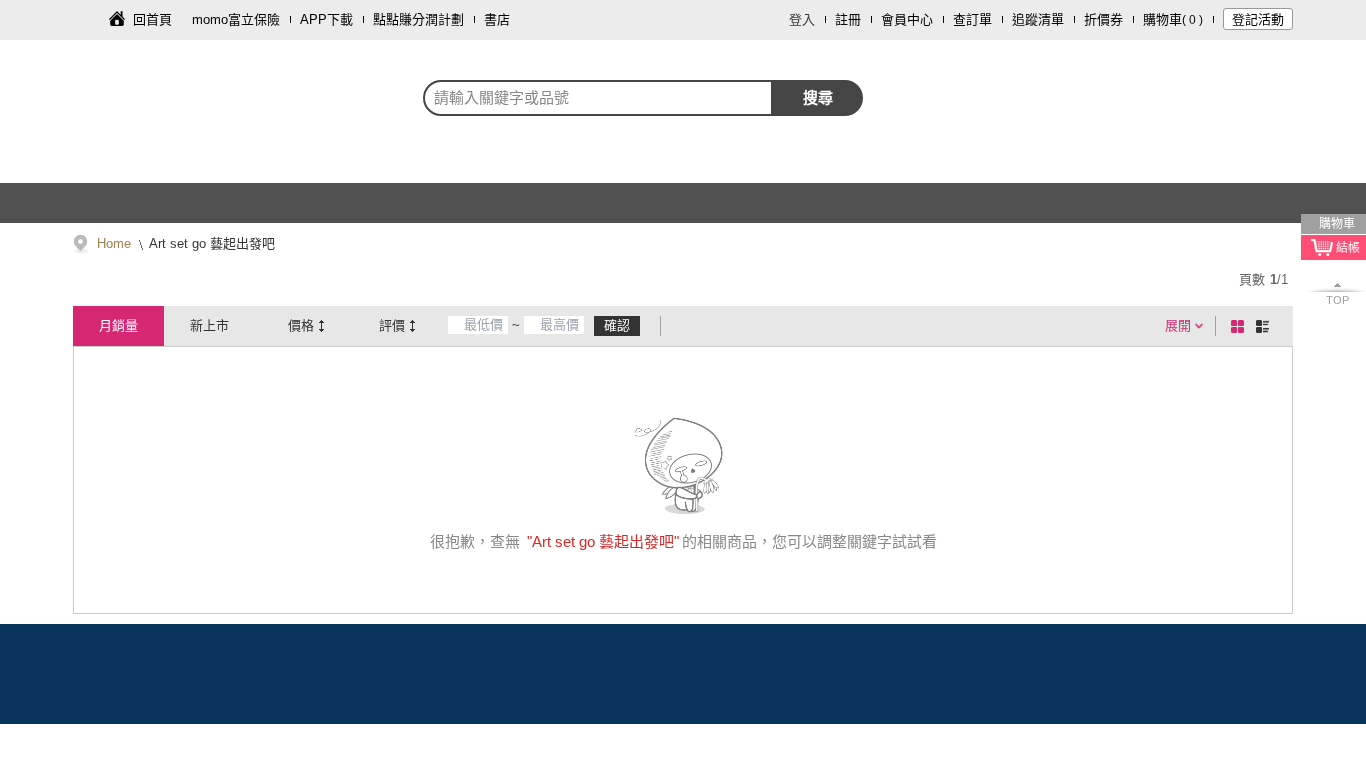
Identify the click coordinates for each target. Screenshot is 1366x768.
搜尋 (818, 97)
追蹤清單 (1038, 19)
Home (114, 243)
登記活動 (1258, 19)
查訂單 (972, 19)
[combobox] (598, 98)
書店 (497, 19)
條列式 (1266, 326)
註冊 (848, 19)
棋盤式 (1241, 326)
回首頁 (152, 19)
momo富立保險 (236, 19)
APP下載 (326, 19)
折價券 (1103, 19)
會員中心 (907, 19)
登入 (802, 19)
